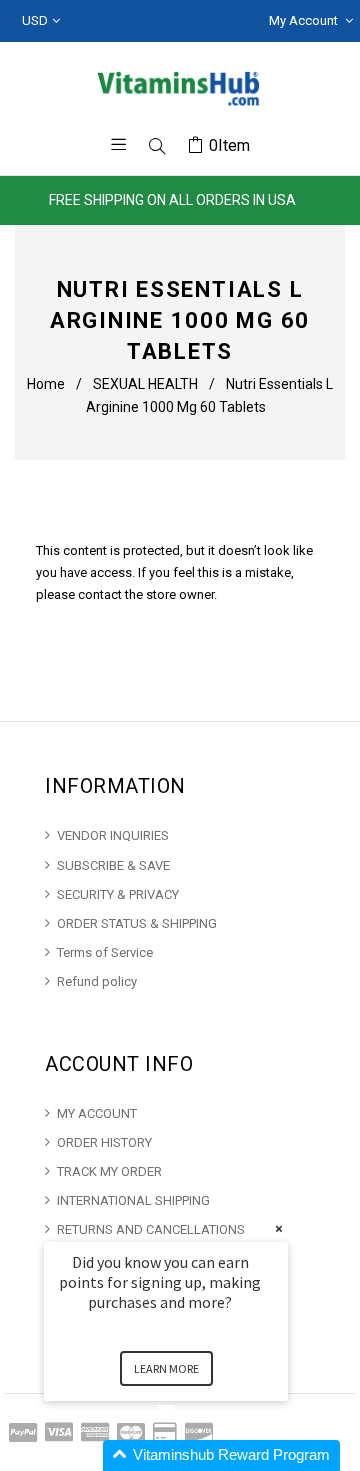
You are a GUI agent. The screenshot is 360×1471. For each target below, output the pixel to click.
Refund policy (97, 981)
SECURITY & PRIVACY (118, 894)
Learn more (166, 1368)
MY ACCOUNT (97, 1113)
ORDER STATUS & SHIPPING (137, 923)
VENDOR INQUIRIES (113, 835)
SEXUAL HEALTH (145, 384)
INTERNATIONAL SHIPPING (133, 1200)
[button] (190, 1455)
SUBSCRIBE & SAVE (113, 865)
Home (46, 384)
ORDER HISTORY (104, 1142)
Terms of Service (105, 952)
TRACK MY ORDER (109, 1171)
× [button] (279, 1228)
